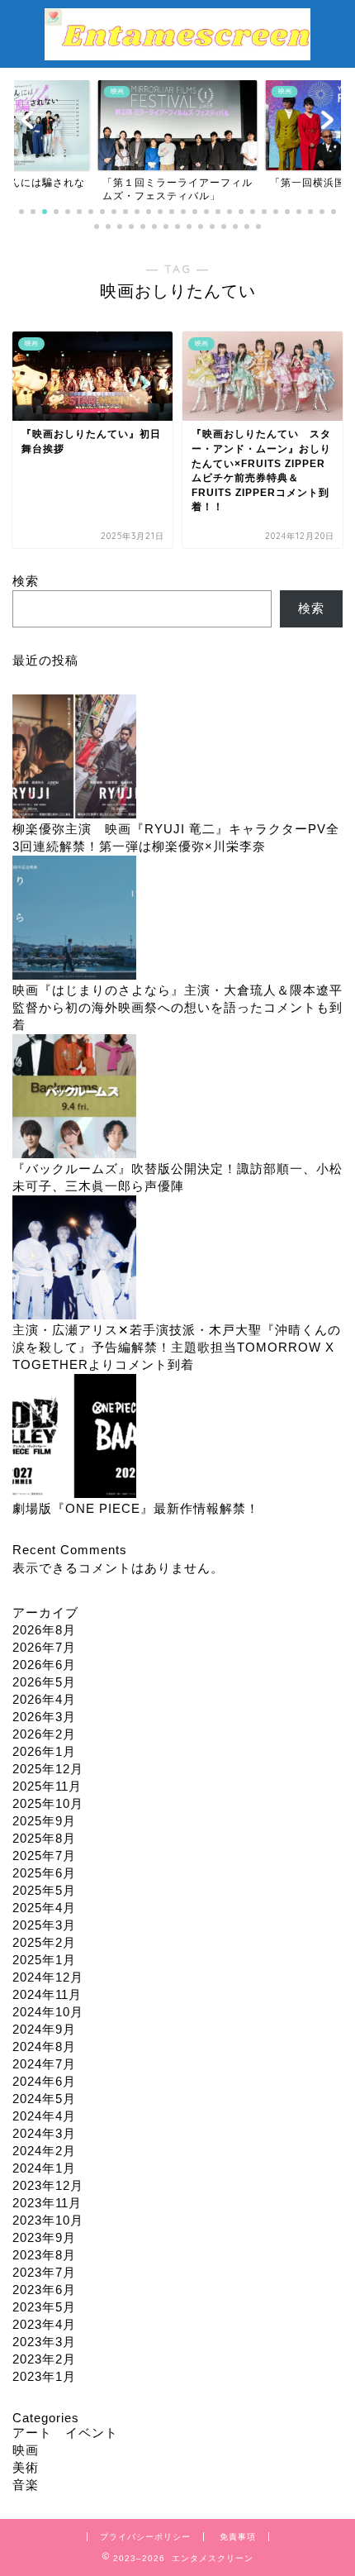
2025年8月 (44, 1838)
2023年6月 (44, 2290)
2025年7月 (44, 1856)
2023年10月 (48, 2220)
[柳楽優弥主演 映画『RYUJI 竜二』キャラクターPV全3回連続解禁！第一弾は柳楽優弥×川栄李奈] (74, 758)
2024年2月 (44, 2151)
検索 (26, 581)
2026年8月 (44, 1630)
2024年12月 (48, 1977)
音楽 (26, 2485)
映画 (26, 2450)
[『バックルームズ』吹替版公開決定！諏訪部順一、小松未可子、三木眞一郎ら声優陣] (74, 1097)
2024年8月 (44, 2046)
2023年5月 (44, 2307)
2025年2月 (44, 1942)
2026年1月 (44, 1751)
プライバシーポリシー (145, 2537)
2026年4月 (44, 1699)
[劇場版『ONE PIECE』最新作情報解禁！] (74, 1437)
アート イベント (65, 2433)
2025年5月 (44, 1890)
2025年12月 (48, 1769)
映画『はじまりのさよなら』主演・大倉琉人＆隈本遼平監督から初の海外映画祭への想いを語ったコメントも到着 (177, 1007)
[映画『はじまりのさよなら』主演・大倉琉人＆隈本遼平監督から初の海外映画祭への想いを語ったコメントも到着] (74, 919)
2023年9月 (44, 2237)
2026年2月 (44, 1734)
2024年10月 (48, 2012)
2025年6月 (44, 1873)
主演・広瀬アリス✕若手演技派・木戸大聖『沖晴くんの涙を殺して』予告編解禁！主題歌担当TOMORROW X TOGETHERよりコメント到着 (177, 1347)
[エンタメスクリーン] (177, 52)
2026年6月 (44, 1665)
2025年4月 (44, 1908)
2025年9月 (44, 1821)
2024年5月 (44, 2099)
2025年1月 (44, 1960)
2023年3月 (44, 2342)
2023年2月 (44, 2359)
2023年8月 (44, 2255)
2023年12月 (48, 2185)
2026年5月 (44, 1682)
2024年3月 (44, 2133)
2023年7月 (44, 2272)
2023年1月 (44, 2376)
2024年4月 (44, 2116)
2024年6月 (44, 2081)
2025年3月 (44, 1925)
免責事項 (238, 2537)
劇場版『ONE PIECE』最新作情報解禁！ (136, 1508)
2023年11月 (47, 2203)
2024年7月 (44, 2064)
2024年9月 (44, 2029)
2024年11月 (47, 1994)
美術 (26, 2467)
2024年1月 (44, 2168)
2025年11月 (47, 1786)
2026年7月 (44, 1647)
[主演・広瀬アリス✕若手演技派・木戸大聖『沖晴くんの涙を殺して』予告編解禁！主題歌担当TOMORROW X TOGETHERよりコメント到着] (74, 1259)
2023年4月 (44, 2324)
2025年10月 (48, 1803)
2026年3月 (44, 1717)
